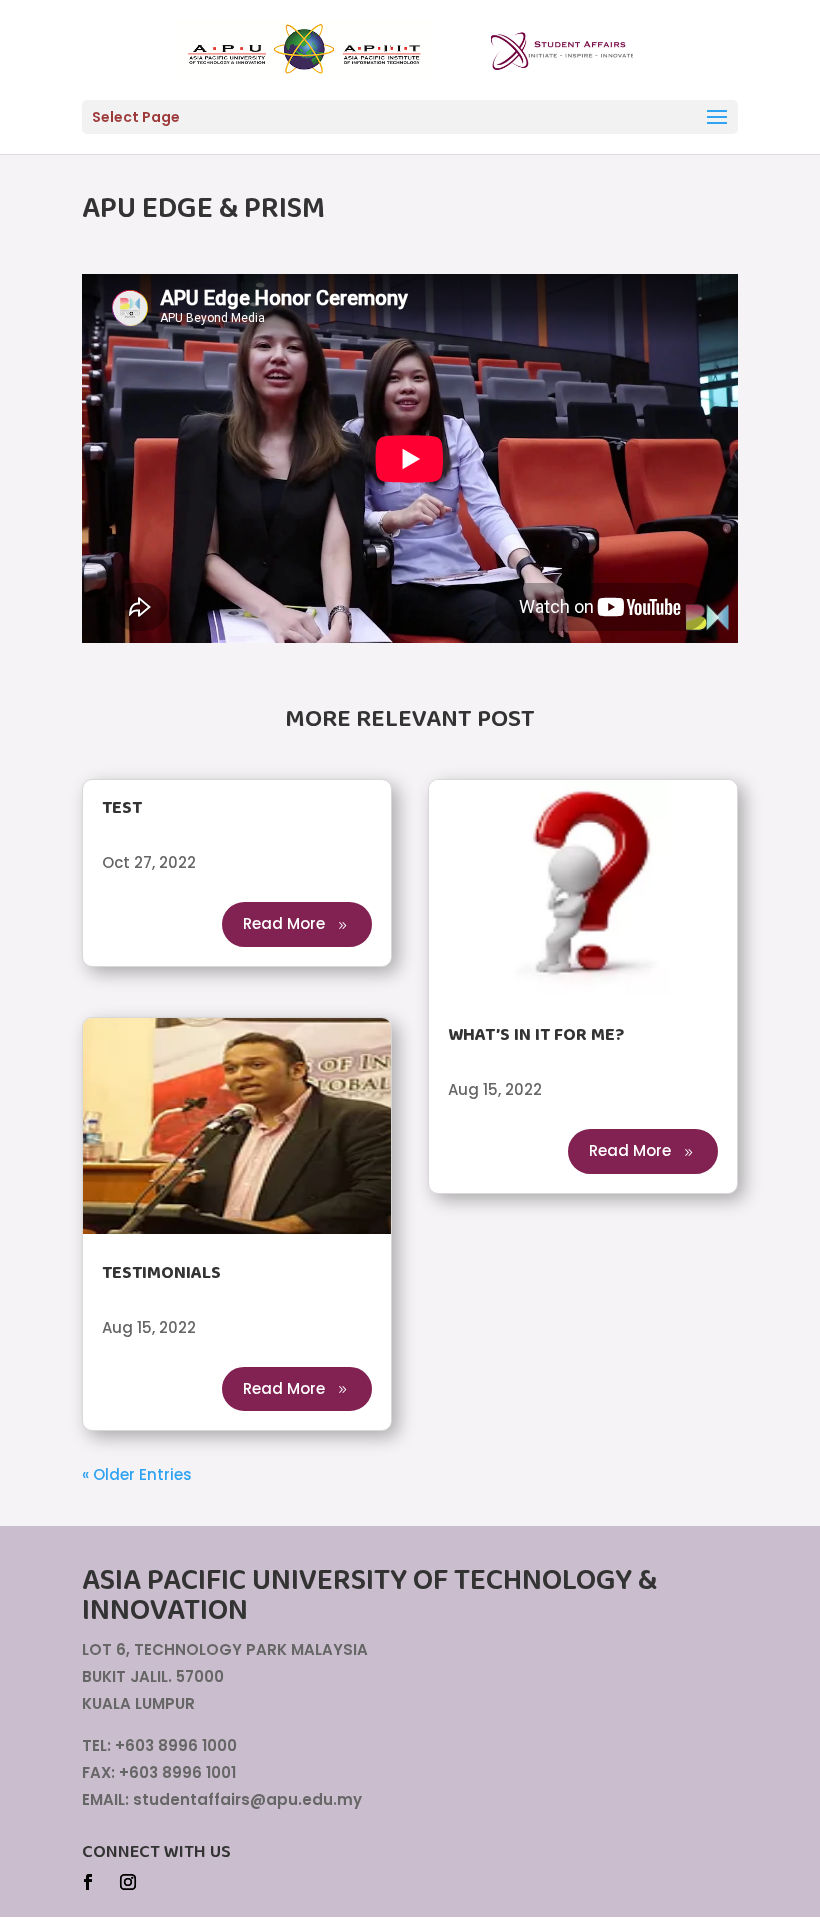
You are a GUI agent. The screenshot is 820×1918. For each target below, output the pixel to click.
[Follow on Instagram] (128, 1882)
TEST (122, 808)
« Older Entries (137, 1474)
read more (284, 923)
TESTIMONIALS (161, 1273)
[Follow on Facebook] (88, 1882)
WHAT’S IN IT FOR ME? (536, 1035)
